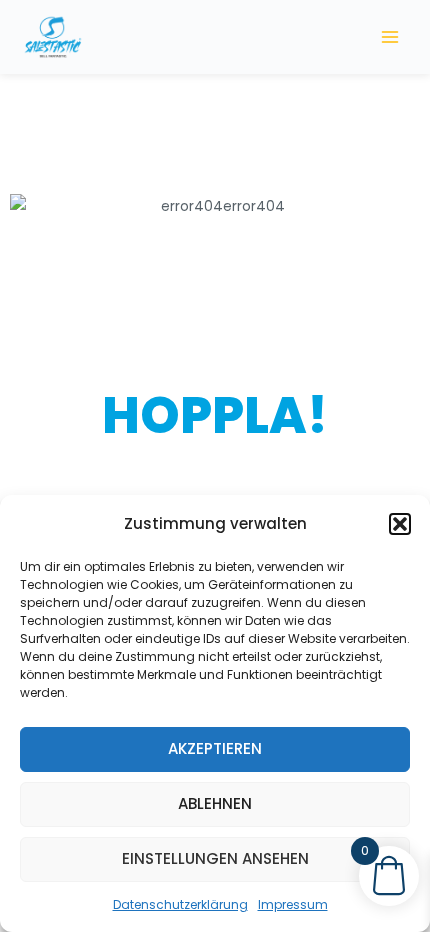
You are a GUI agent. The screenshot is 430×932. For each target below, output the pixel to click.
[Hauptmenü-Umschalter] (390, 36)
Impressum (293, 904)
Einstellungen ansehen (215, 858)
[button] (400, 524)
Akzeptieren (215, 748)
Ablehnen (215, 803)
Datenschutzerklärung (180, 904)
